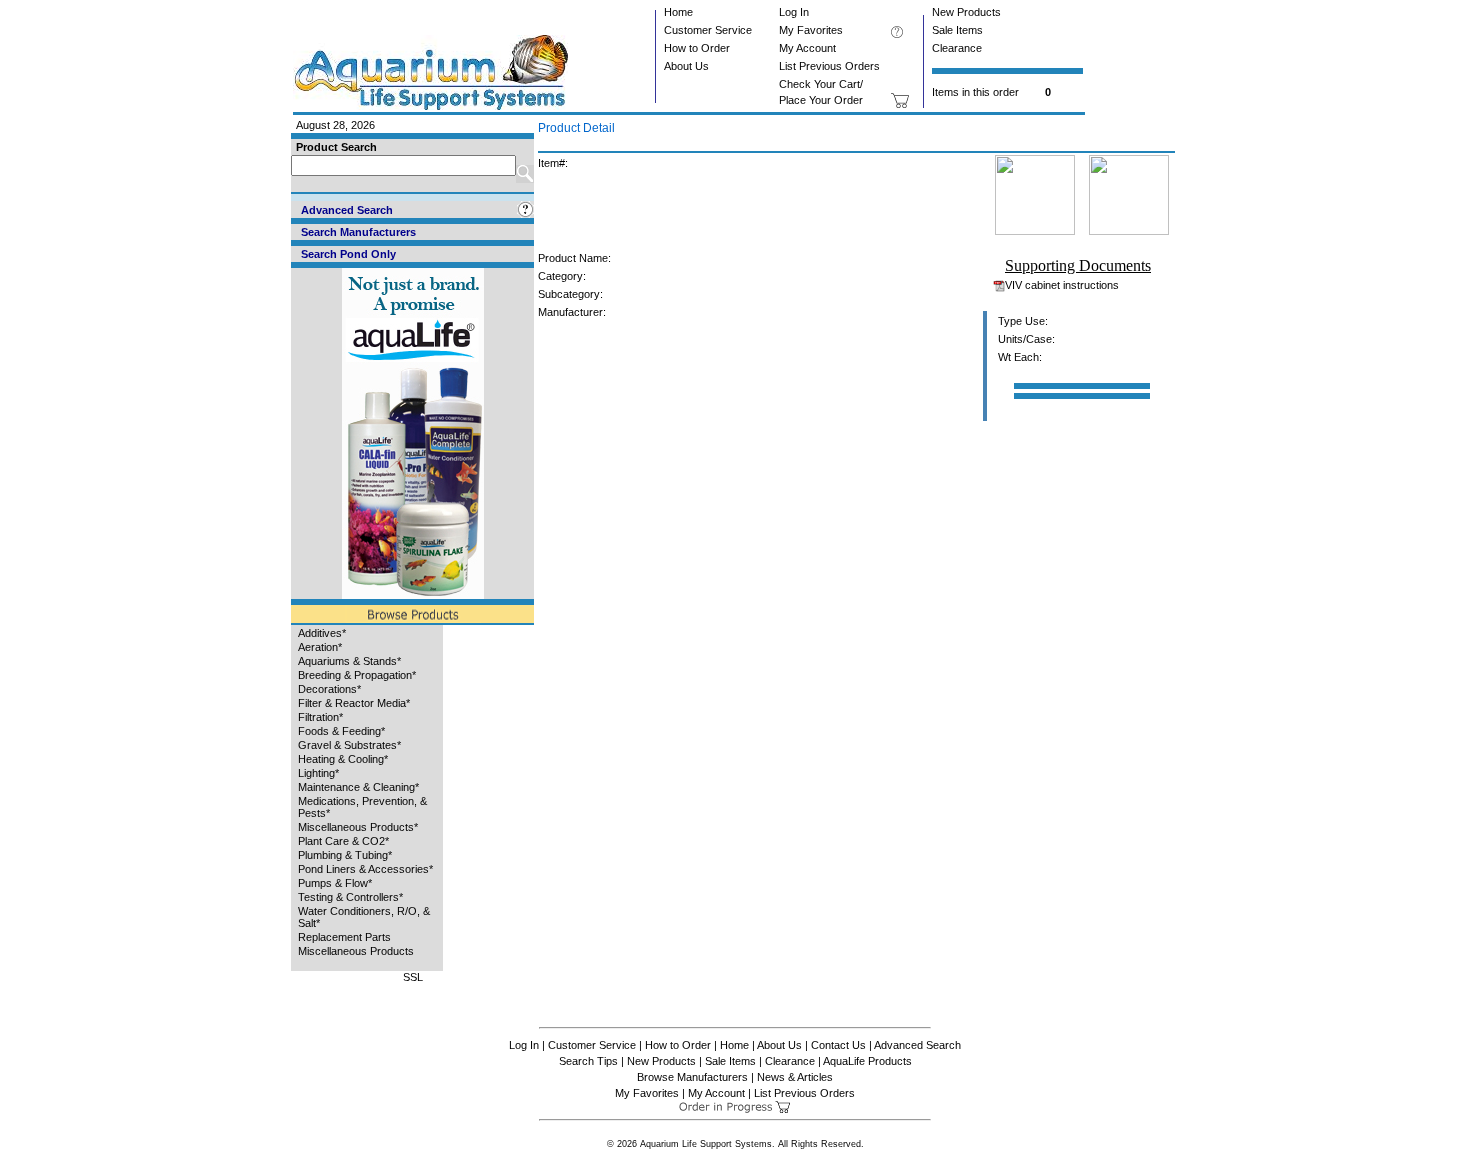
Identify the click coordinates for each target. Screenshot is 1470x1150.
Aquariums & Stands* (349, 661)
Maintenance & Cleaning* (358, 787)
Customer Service (708, 30)
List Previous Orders (829, 66)
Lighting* (318, 773)
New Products (966, 12)
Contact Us (838, 1045)
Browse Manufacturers (692, 1077)
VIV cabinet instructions (1062, 285)
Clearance (957, 48)
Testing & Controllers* (350, 897)
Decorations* (329, 689)
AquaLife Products (867, 1061)
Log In (794, 12)
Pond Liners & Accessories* (365, 869)
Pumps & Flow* (335, 883)
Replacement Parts (344, 937)
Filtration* (320, 717)
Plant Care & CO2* (343, 841)
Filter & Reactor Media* (354, 703)
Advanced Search (917, 1045)
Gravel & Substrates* (349, 745)
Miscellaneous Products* (358, 827)
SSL (413, 977)
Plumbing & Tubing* (345, 855)
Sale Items (957, 30)
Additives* (322, 633)
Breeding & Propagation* (357, 675)
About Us (686, 66)
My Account (807, 48)
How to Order (697, 48)
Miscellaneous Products (356, 951)
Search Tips (588, 1061)
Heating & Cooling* (343, 759)
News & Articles (795, 1077)
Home (678, 12)
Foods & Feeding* (341, 731)
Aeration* (320, 647)
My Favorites (811, 30)
